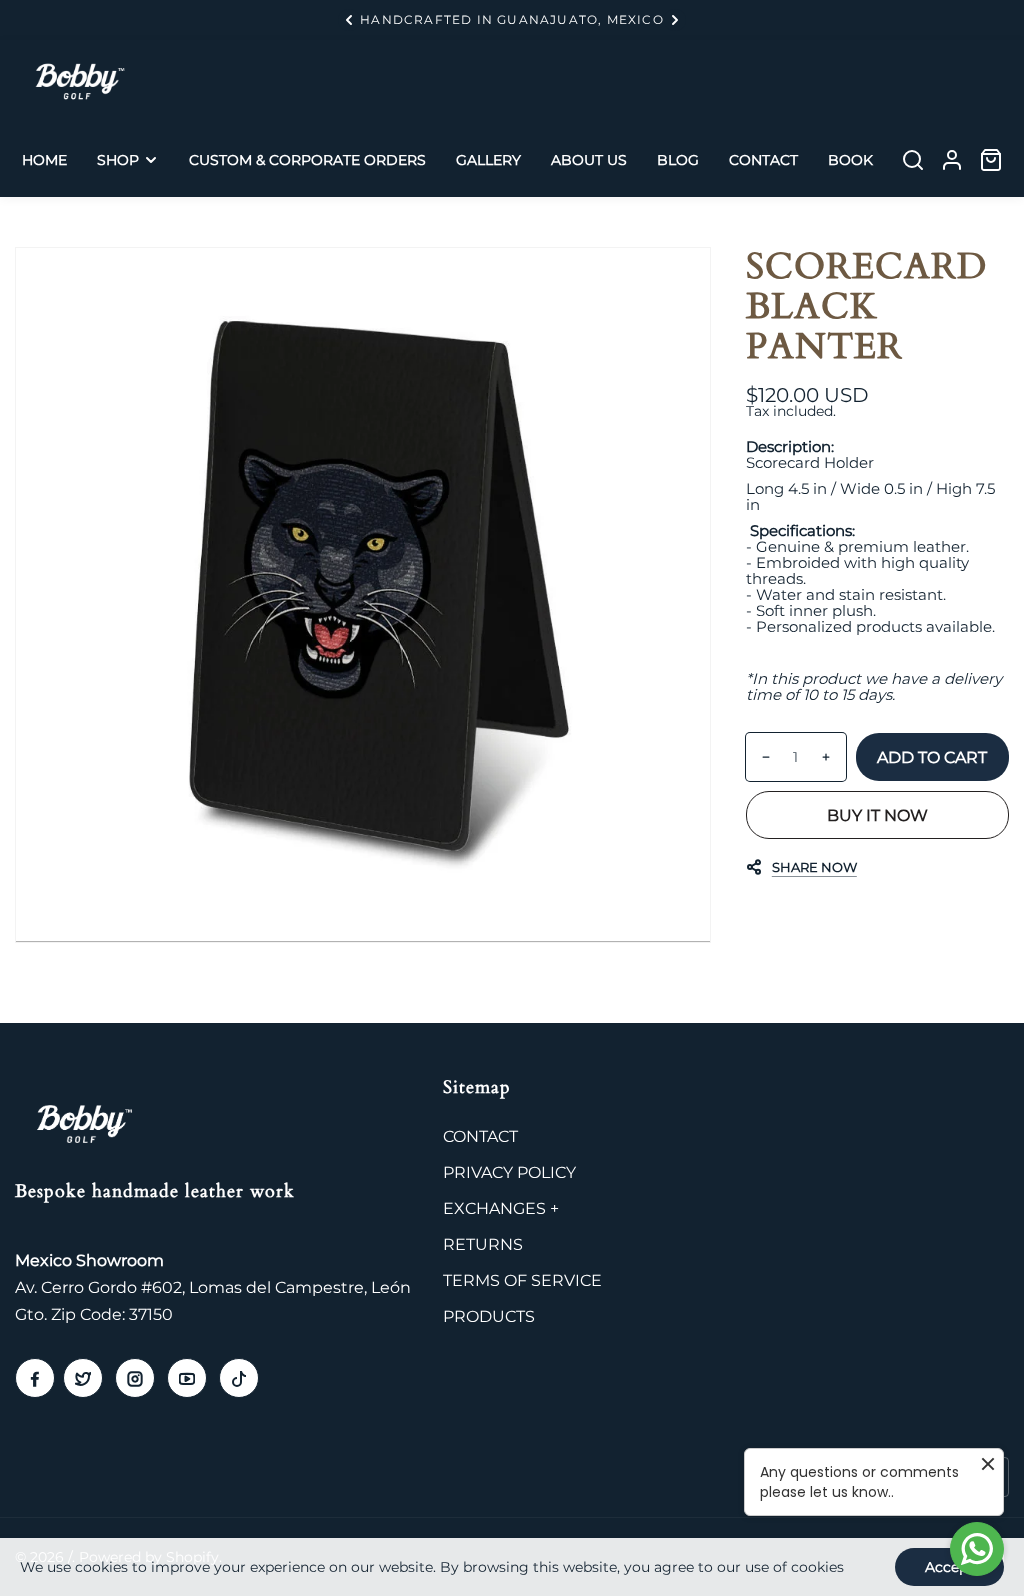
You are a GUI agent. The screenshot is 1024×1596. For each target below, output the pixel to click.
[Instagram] (135, 1378)
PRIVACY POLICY (509, 1172)
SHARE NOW (814, 867)
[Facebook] (35, 1378)
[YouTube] (187, 1378)
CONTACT (480, 1136)
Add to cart (932, 757)
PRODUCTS (489, 1316)
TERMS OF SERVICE (522, 1280)
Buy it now (877, 815)
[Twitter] (83, 1378)
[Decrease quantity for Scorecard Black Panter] (758, 757)
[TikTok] (239, 1378)
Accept (949, 1567)
